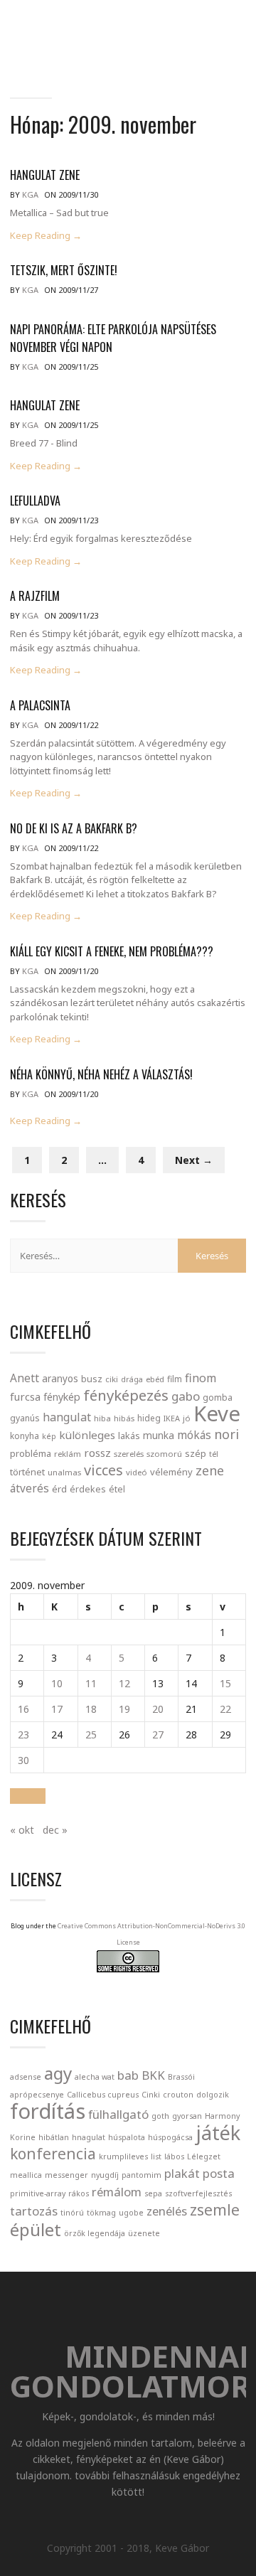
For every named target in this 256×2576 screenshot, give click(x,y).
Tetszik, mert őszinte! (64, 270)
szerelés (129, 1454)
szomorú (164, 1454)
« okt (22, 1830)
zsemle (215, 2210)
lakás (129, 1436)
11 (91, 1683)
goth (160, 2116)
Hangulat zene (45, 175)
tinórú (72, 2213)
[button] (28, 1796)
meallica (26, 2175)
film (175, 1379)
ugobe (131, 2213)
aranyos (60, 1379)
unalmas (64, 1472)
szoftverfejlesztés (198, 2193)
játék (218, 2133)
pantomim (142, 2175)
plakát (182, 2173)
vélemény (171, 1472)
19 (124, 1709)
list (156, 2157)
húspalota (127, 2137)
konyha (25, 1436)
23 (23, 1735)
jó (187, 1418)
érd (59, 1489)
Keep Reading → (46, 236)
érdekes (88, 1489)
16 (23, 1709)
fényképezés (126, 1395)
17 (57, 1709)
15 (225, 1683)
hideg (149, 1418)
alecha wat (95, 2077)
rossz (97, 1453)
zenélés (167, 2211)
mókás (194, 1435)
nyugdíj (105, 2175)
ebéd (155, 1379)
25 (91, 1735)
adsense (26, 2077)
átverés (30, 1488)
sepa (153, 2193)
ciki (112, 1379)
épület (36, 2229)
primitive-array (38, 2193)
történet (27, 1472)
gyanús (25, 1418)
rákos (79, 2193)
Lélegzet (204, 2157)
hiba (102, 1418)
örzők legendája (95, 2233)
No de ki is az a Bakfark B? (74, 828)
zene (210, 1470)
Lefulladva (35, 501)
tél (214, 1454)
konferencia (53, 2154)
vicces (103, 1470)
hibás (124, 1418)
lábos (174, 2157)
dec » (55, 1830)
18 (91, 1709)
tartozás (34, 2211)
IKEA (172, 1418)
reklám (68, 1454)
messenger (66, 2175)
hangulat (67, 1417)
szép (196, 1453)
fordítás (48, 2111)
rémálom (117, 2192)
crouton (178, 2095)
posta (219, 2173)
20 (158, 1709)
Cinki (151, 2095)
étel (117, 1489)
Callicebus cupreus (103, 2095)
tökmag (101, 2213)
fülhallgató (118, 2114)
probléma (31, 1453)
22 (225, 1709)
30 (23, 1760)
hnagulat (89, 2137)
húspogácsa (170, 2137)
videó (137, 1472)
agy (58, 2073)
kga (30, 194)
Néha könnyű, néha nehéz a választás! (101, 1074)
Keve (217, 1413)
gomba (218, 1397)
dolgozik (213, 2095)
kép (49, 1436)
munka (159, 1435)
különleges (87, 1435)
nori (226, 1434)
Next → (194, 1160)
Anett (25, 1378)
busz (92, 1379)
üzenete (144, 2233)
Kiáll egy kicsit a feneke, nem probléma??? (112, 951)
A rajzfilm (35, 596)
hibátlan (54, 2137)
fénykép (62, 1397)
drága (132, 1379)
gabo (186, 1396)
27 (158, 1735)
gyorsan (187, 2116)
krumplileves (123, 2157)
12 (124, 1683)
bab (128, 2075)
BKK (153, 2075)
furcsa (25, 1396)
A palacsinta (40, 705)
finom (201, 1378)
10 (57, 1683)
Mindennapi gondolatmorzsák (134, 26)
